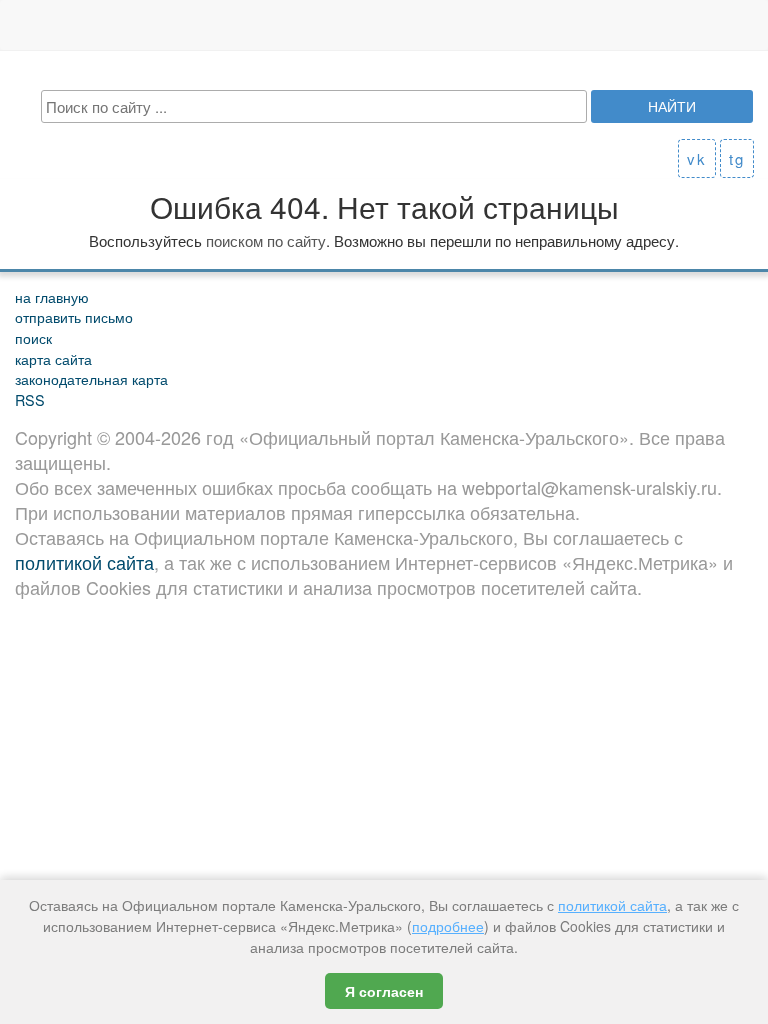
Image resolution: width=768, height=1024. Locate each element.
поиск (33, 337)
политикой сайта (84, 562)
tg (737, 158)
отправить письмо (74, 316)
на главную (52, 296)
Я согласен (384, 991)
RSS (30, 399)
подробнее (448, 926)
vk (697, 158)
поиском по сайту (266, 240)
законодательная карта (91, 378)
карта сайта (53, 358)
